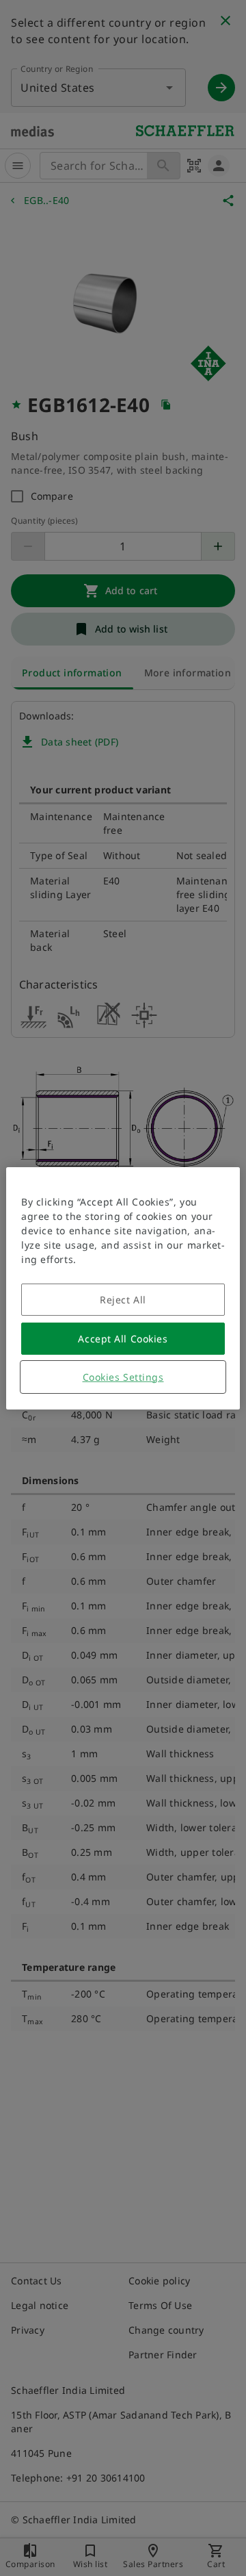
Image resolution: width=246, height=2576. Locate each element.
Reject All (123, 1300)
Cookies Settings (123, 1377)
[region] (123, 1288)
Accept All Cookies (123, 1339)
